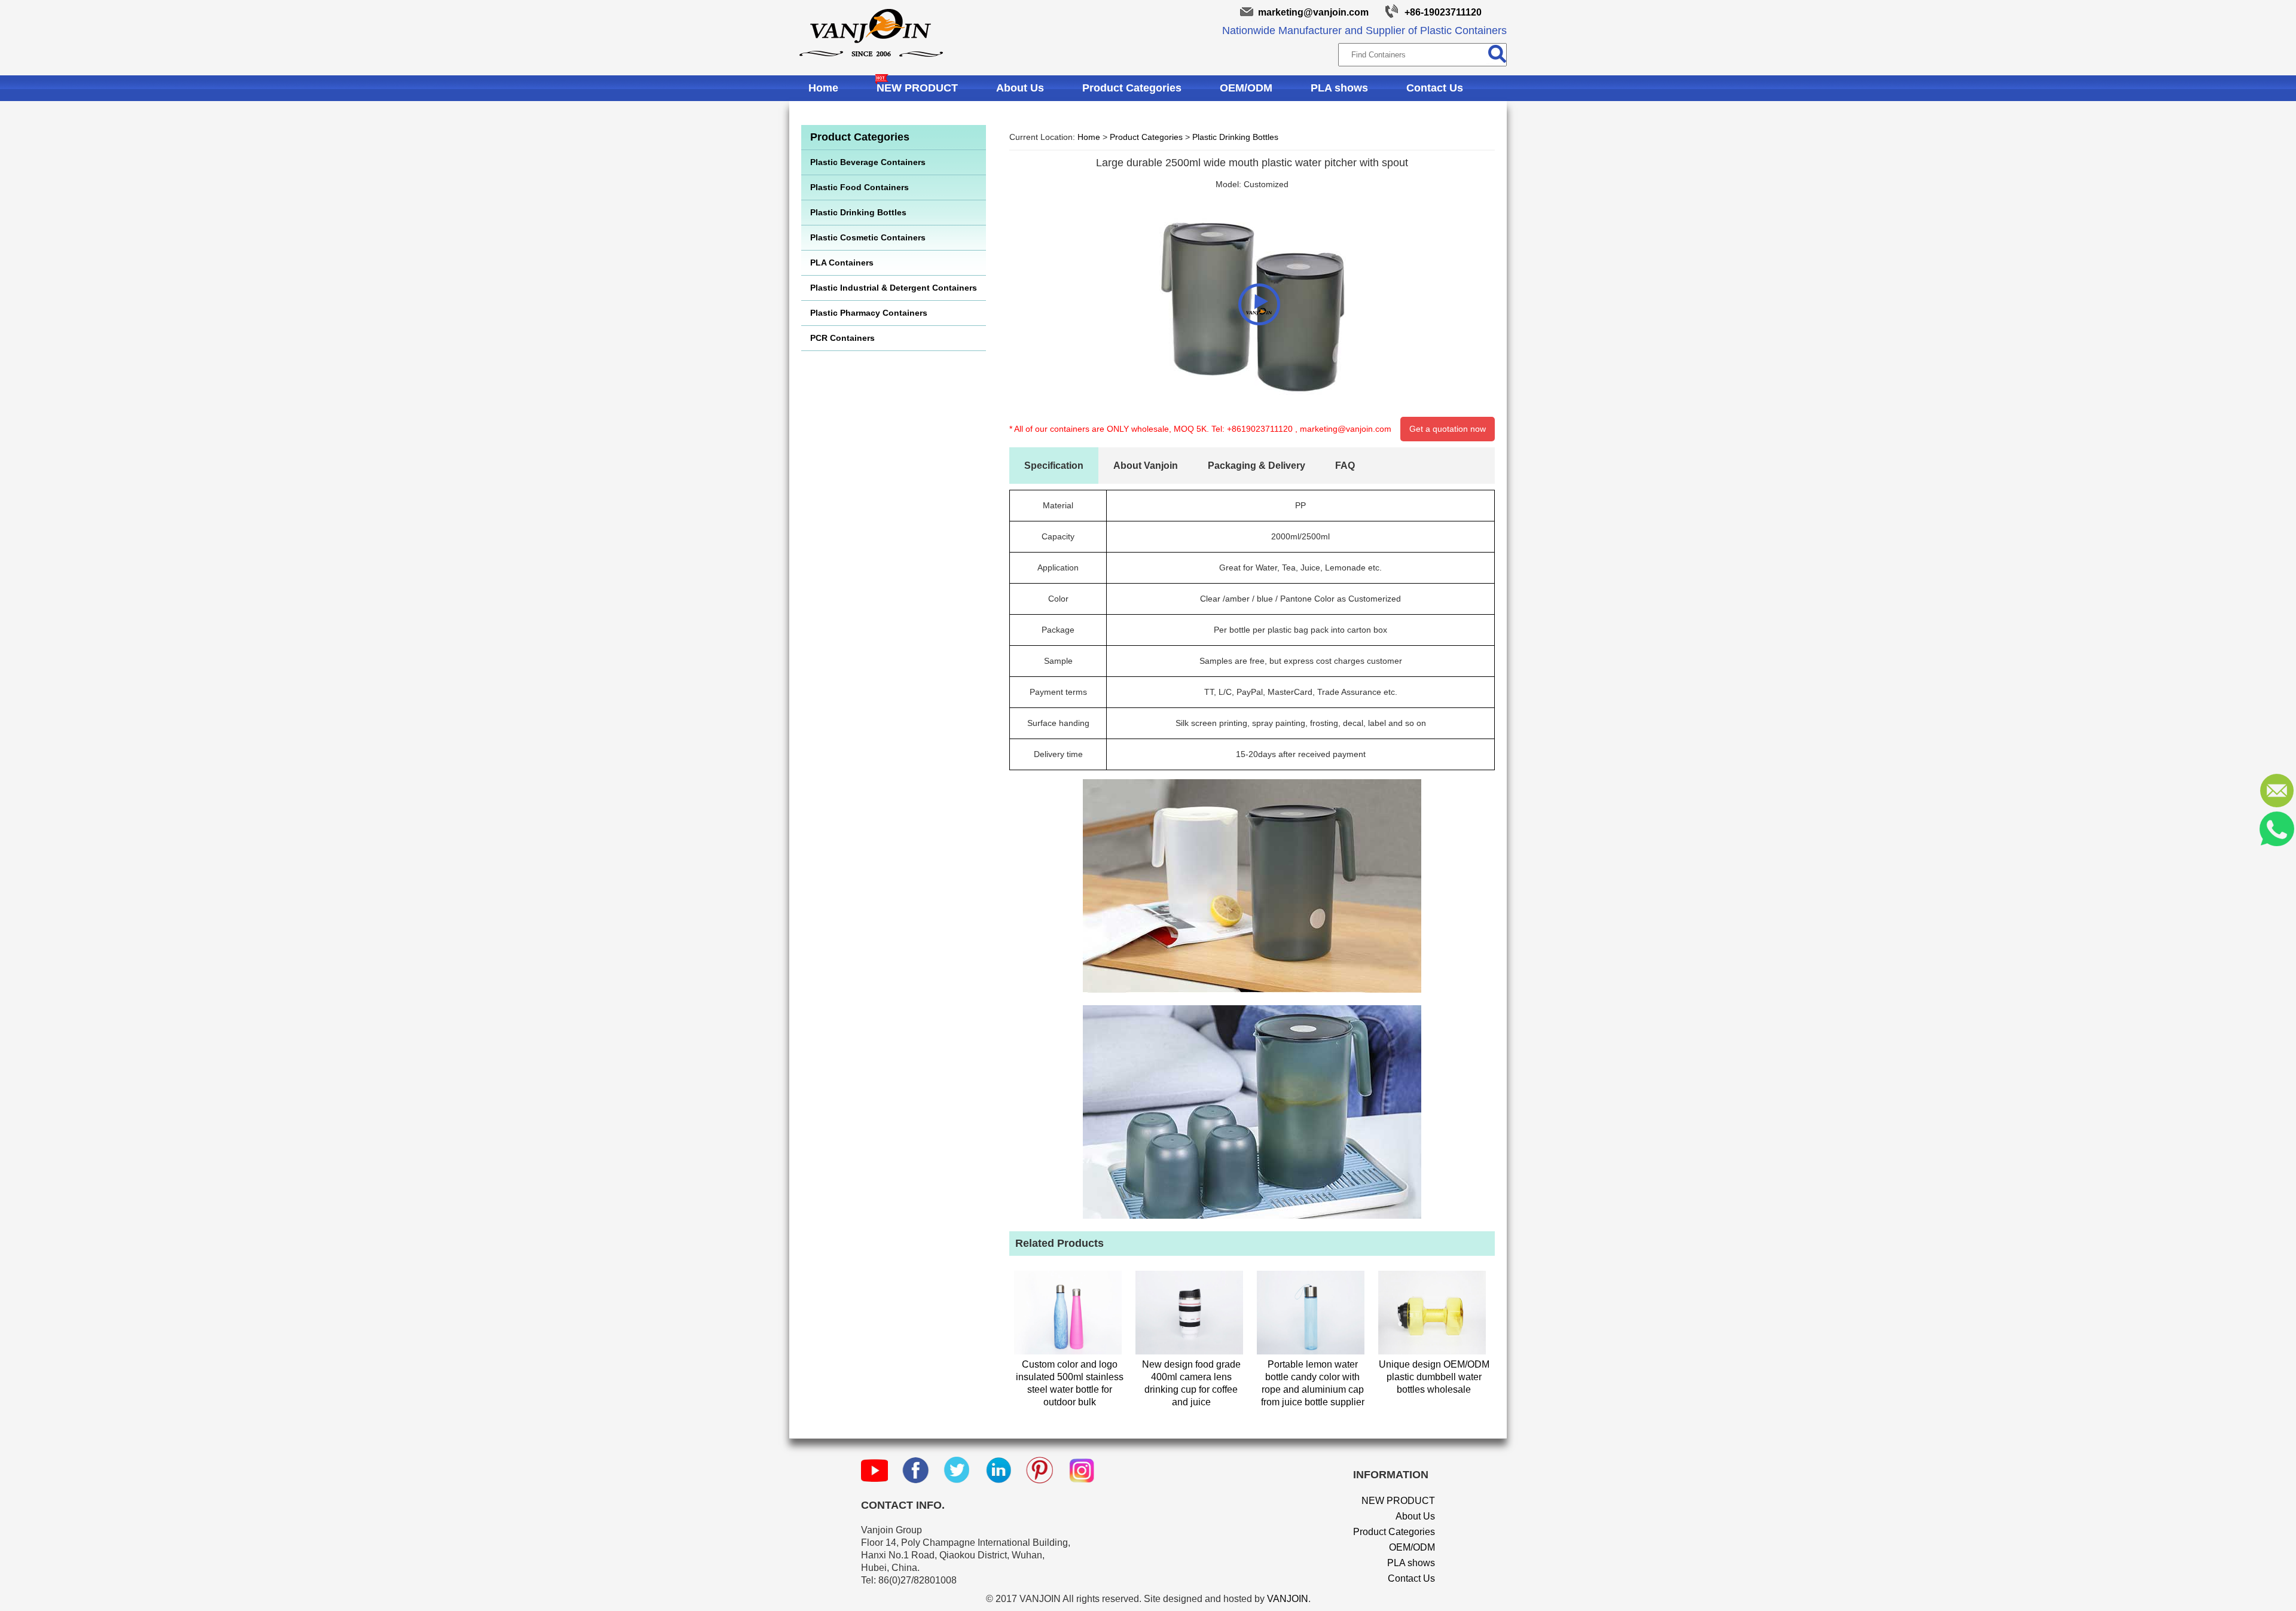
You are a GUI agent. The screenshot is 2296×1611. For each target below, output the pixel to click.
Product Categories (1132, 88)
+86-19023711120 (1443, 12)
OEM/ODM (1246, 88)
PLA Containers (842, 263)
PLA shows (1339, 88)
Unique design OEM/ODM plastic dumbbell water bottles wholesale (1434, 1377)
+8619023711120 (1260, 429)
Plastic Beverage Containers (868, 162)
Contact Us (1435, 88)
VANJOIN (1288, 1599)
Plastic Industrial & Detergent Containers (894, 288)
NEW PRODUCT (917, 88)
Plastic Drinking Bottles (858, 212)
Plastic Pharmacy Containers (869, 313)
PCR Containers (842, 338)
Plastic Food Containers (860, 187)
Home (823, 88)
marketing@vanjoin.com (1313, 12)
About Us (1020, 88)
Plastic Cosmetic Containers (868, 237)
